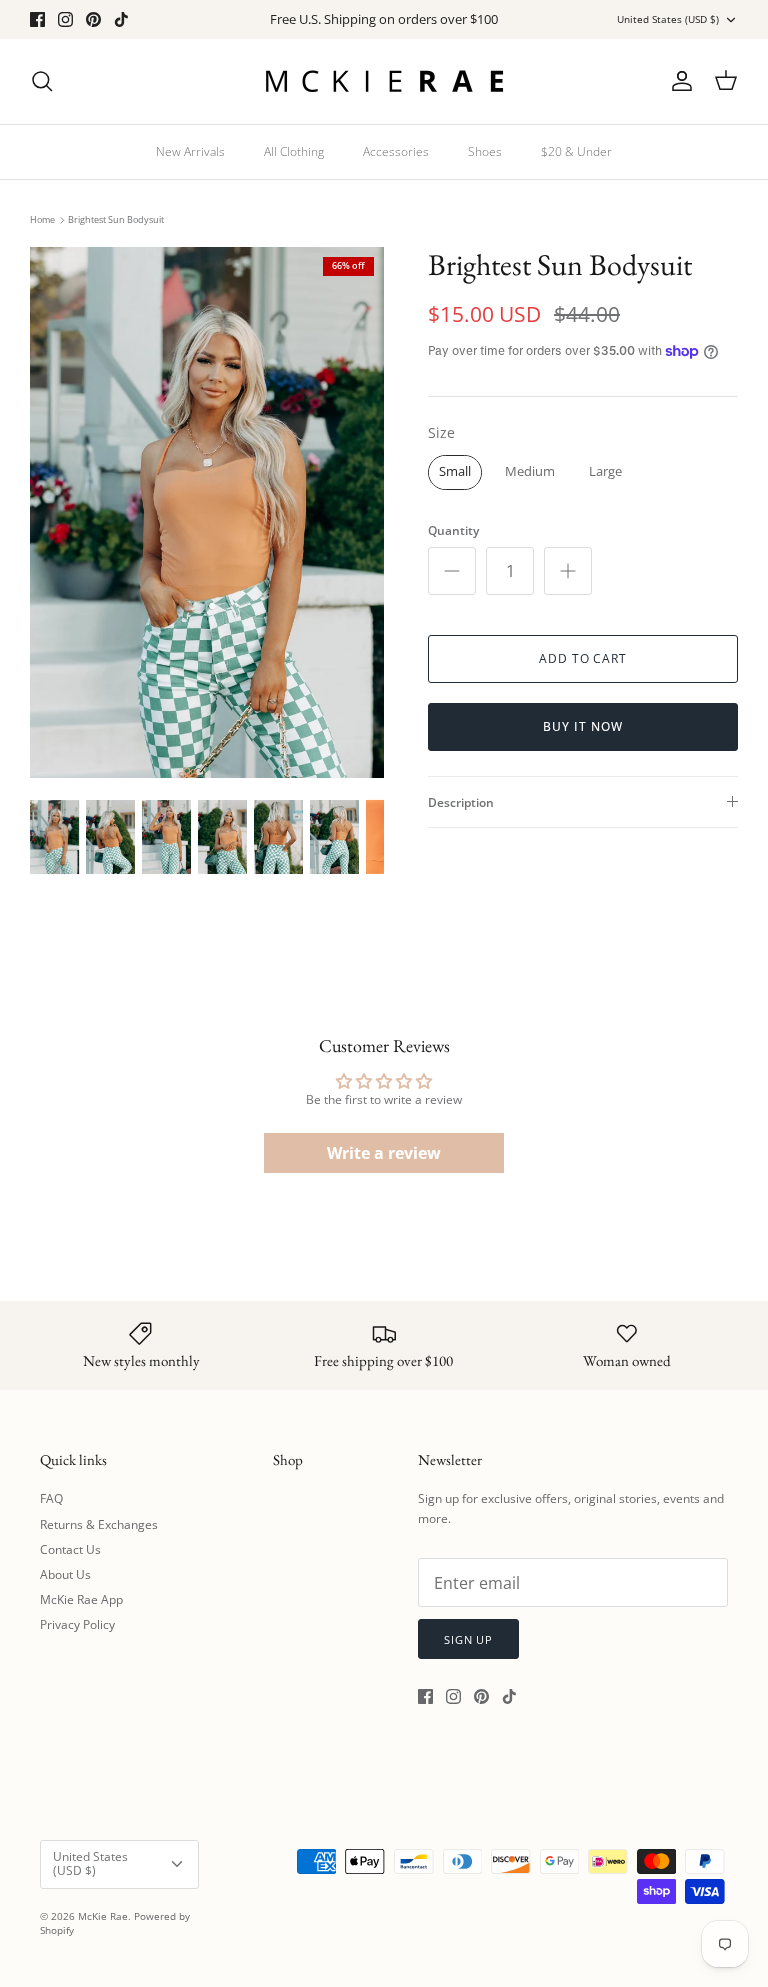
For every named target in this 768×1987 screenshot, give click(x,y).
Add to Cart (583, 658)
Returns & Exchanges (99, 1524)
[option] (207, 512)
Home (42, 219)
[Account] (678, 81)
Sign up (468, 1639)
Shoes (485, 151)
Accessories (396, 151)
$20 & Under (576, 151)
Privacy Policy (77, 1624)
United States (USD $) (668, 19)
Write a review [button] (384, 1153)
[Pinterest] (93, 19)
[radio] (455, 472)
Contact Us (70, 1549)
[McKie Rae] (384, 81)
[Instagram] (65, 19)
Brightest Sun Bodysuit (116, 219)
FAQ (51, 1498)
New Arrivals (190, 151)
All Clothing (294, 151)
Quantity (453, 531)
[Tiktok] (121, 19)
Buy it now (583, 726)
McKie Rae (103, 1916)
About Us (65, 1574)
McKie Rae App (81, 1599)
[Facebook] (37, 19)
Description (461, 802)
